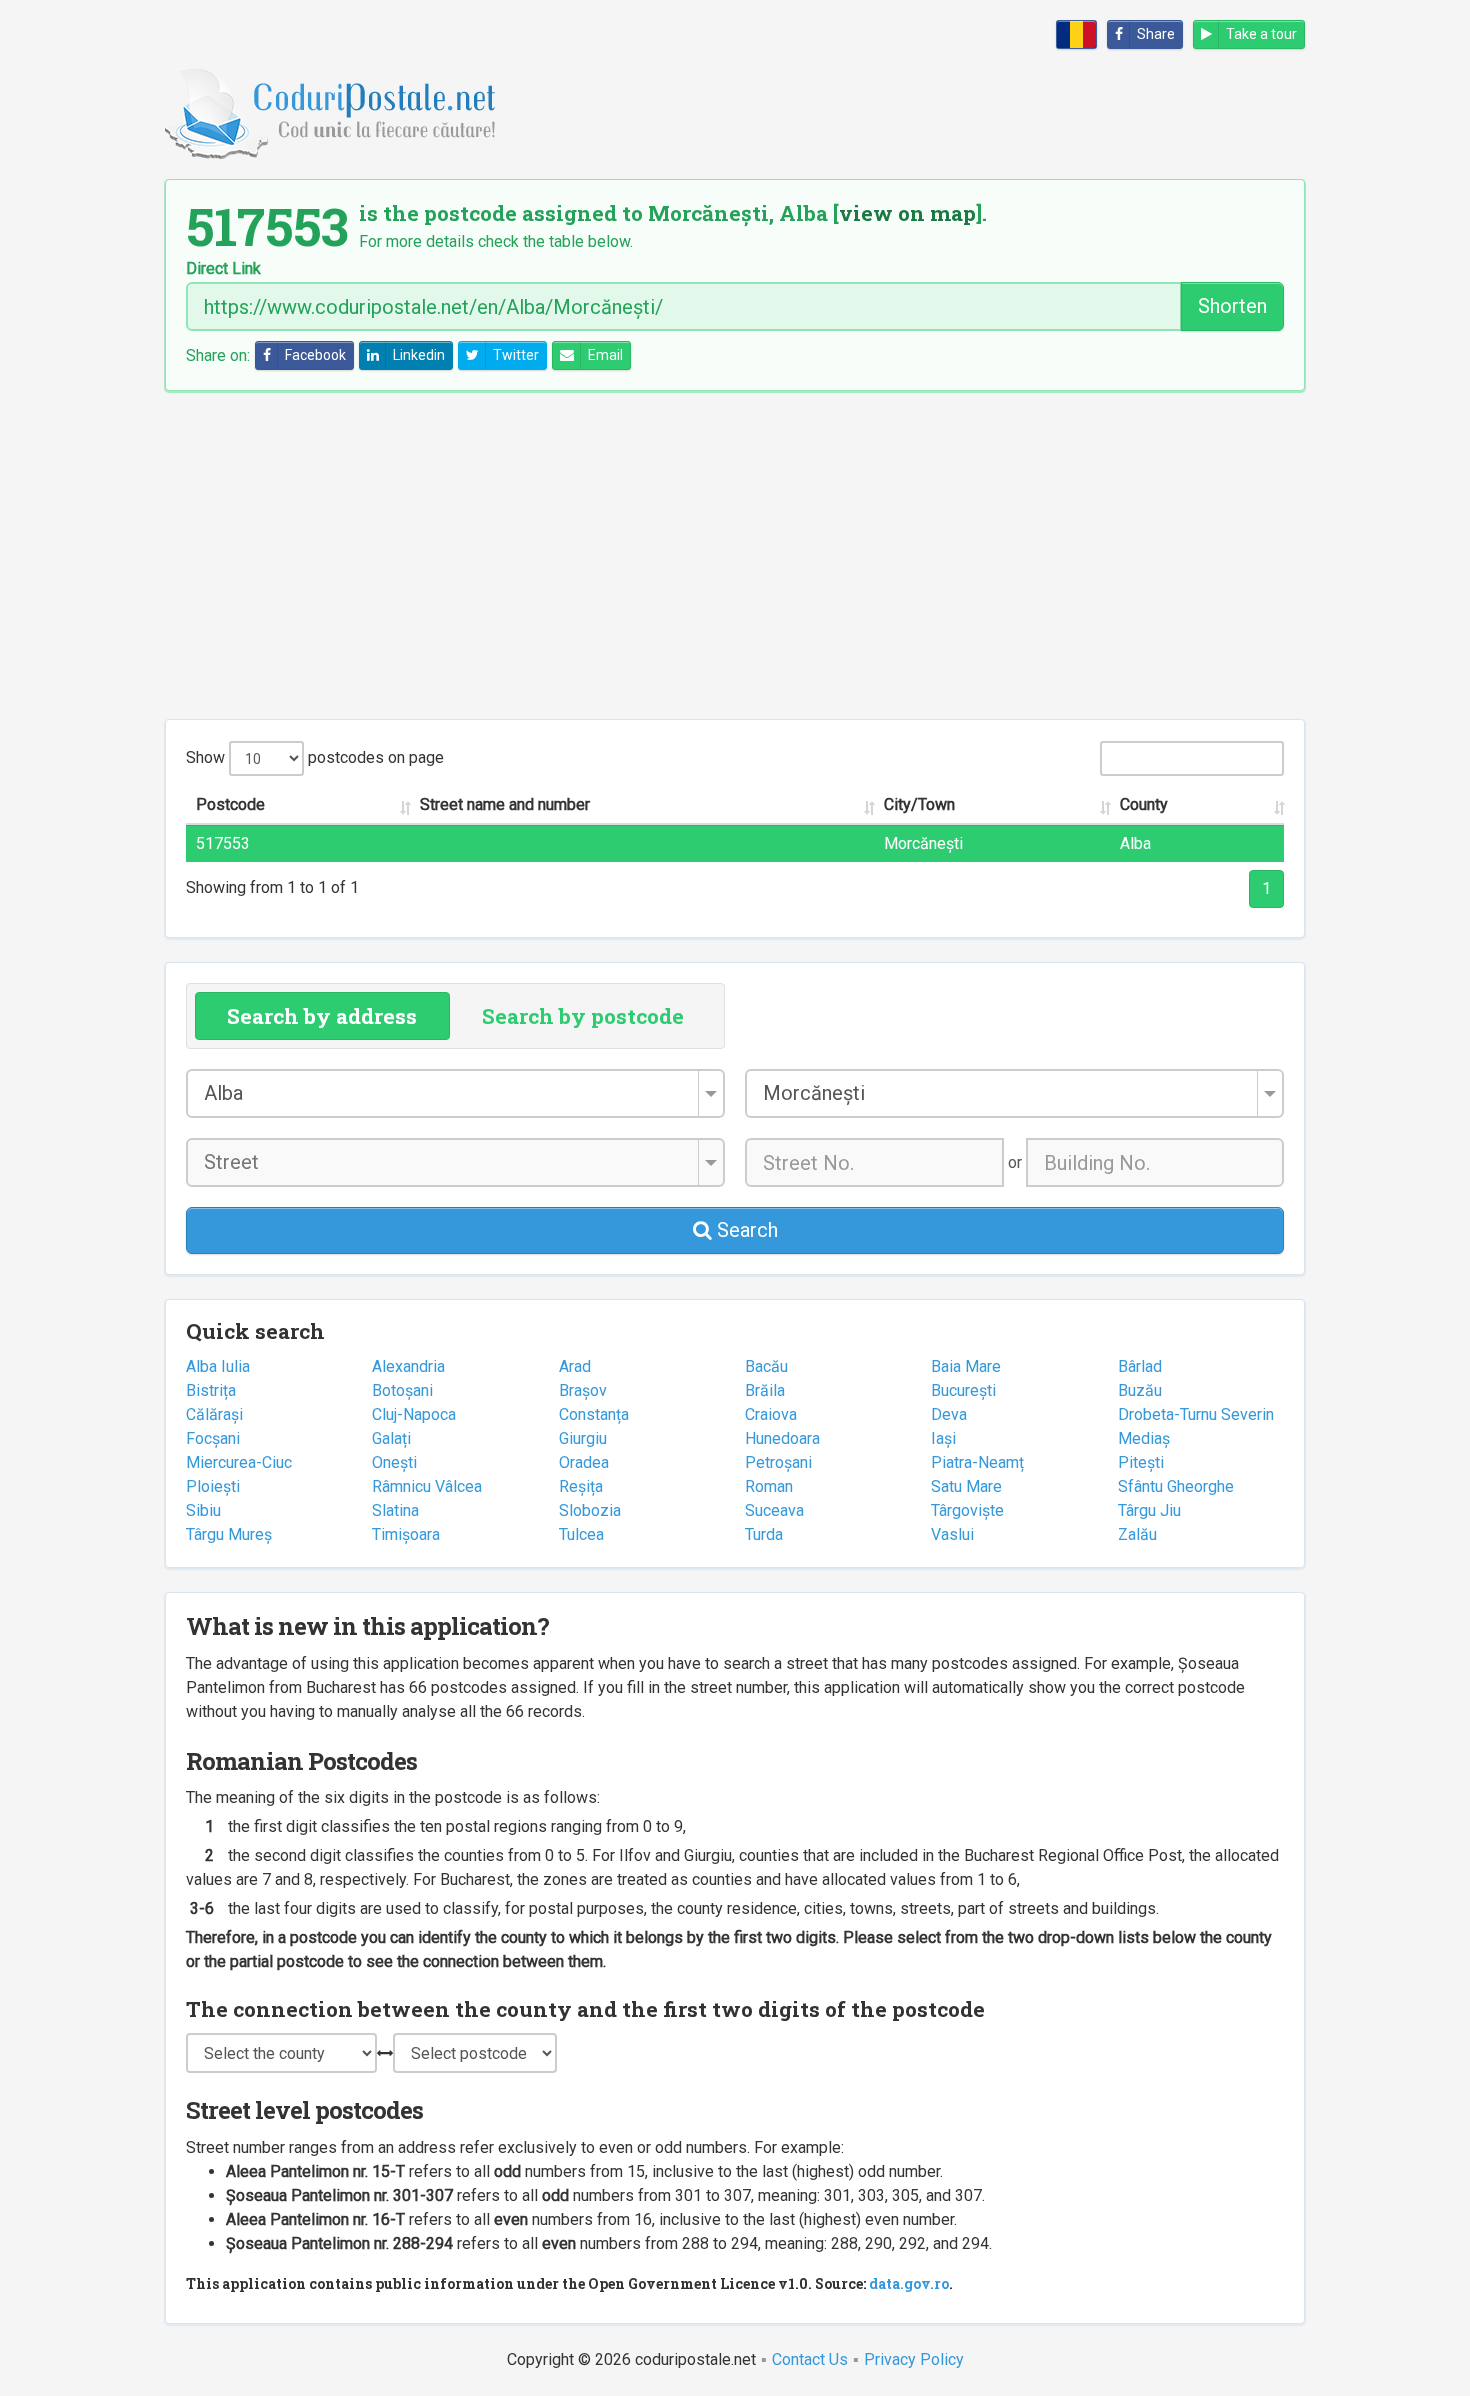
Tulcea (581, 1534)
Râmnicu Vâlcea (427, 1486)
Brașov (583, 1390)
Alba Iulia (218, 1366)
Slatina (395, 1510)
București (963, 1390)
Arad (575, 1366)
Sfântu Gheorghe (1176, 1486)
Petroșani (778, 1462)
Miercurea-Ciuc (239, 1462)
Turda (764, 1534)
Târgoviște (967, 1510)
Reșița (581, 1486)
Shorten (1232, 306)
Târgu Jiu (1149, 1510)
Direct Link (223, 269)
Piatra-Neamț (977, 1462)
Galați (391, 1438)
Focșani (213, 1438)
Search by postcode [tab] (583, 1016)
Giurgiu (583, 1438)
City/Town (919, 804)
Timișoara (406, 1534)
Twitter (516, 355)
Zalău (1137, 1534)
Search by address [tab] (322, 1016)
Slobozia (590, 1510)
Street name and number (505, 804)
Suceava (774, 1510)
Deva (949, 1414)
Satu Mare (966, 1486)
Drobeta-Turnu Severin (1196, 1414)
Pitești (1141, 1462)
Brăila (765, 1390)
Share (1156, 34)
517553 (223, 843)
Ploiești (213, 1486)
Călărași (214, 1414)
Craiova (771, 1414)
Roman (769, 1486)
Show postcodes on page (315, 757)
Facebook (315, 355)
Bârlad (1140, 1366)
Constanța (594, 1414)
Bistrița (211, 1390)
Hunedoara (782, 1438)
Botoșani (402, 1390)
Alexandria (408, 1366)
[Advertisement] (735, 555)
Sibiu (203, 1510)
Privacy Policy (914, 2359)
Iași (943, 1438)
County (1144, 804)
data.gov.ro (909, 2283)
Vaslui (952, 1534)
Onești (394, 1462)
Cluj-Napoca (414, 1414)
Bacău (766, 1366)
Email (605, 355)
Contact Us (810, 2359)
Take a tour (1261, 34)
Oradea (584, 1462)
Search (745, 1230)
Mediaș (1144, 1438)
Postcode (230, 804)
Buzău (1140, 1390)
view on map (907, 213)
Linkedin (419, 355)
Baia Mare (966, 1366)
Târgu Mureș (229, 1534)
